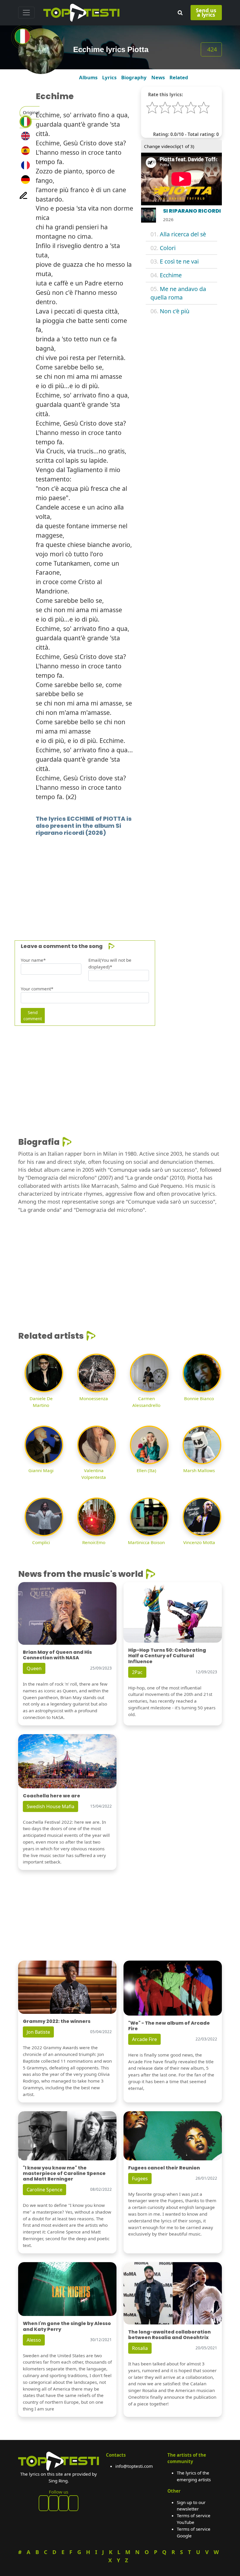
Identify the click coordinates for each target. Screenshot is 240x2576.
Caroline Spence (44, 2190)
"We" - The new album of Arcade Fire (169, 2026)
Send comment (33, 1016)
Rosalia (140, 2348)
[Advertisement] (120, 880)
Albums (88, 77)
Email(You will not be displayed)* (110, 963)
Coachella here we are (52, 1796)
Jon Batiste (38, 2032)
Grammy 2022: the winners (57, 2021)
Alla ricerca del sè (183, 234)
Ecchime (171, 275)
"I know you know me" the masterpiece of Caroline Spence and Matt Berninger (64, 2173)
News (158, 77)
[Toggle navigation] (26, 13)
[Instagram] (64, 2503)
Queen (34, 1668)
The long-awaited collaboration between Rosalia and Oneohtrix (169, 2335)
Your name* (33, 960)
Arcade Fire (144, 2039)
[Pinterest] (54, 2503)
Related (179, 77)
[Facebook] (44, 2503)
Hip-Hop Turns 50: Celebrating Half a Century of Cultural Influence (167, 1656)
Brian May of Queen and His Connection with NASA (57, 1655)
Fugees (140, 2178)
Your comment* (37, 989)
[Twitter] (73, 2503)
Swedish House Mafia (50, 1806)
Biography (134, 77)
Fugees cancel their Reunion (164, 2168)
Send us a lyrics (206, 12)
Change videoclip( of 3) (169, 146)
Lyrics (109, 77)
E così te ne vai (179, 261)
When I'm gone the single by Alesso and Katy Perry (67, 2326)
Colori (168, 248)
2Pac (137, 1672)
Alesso (34, 2340)
